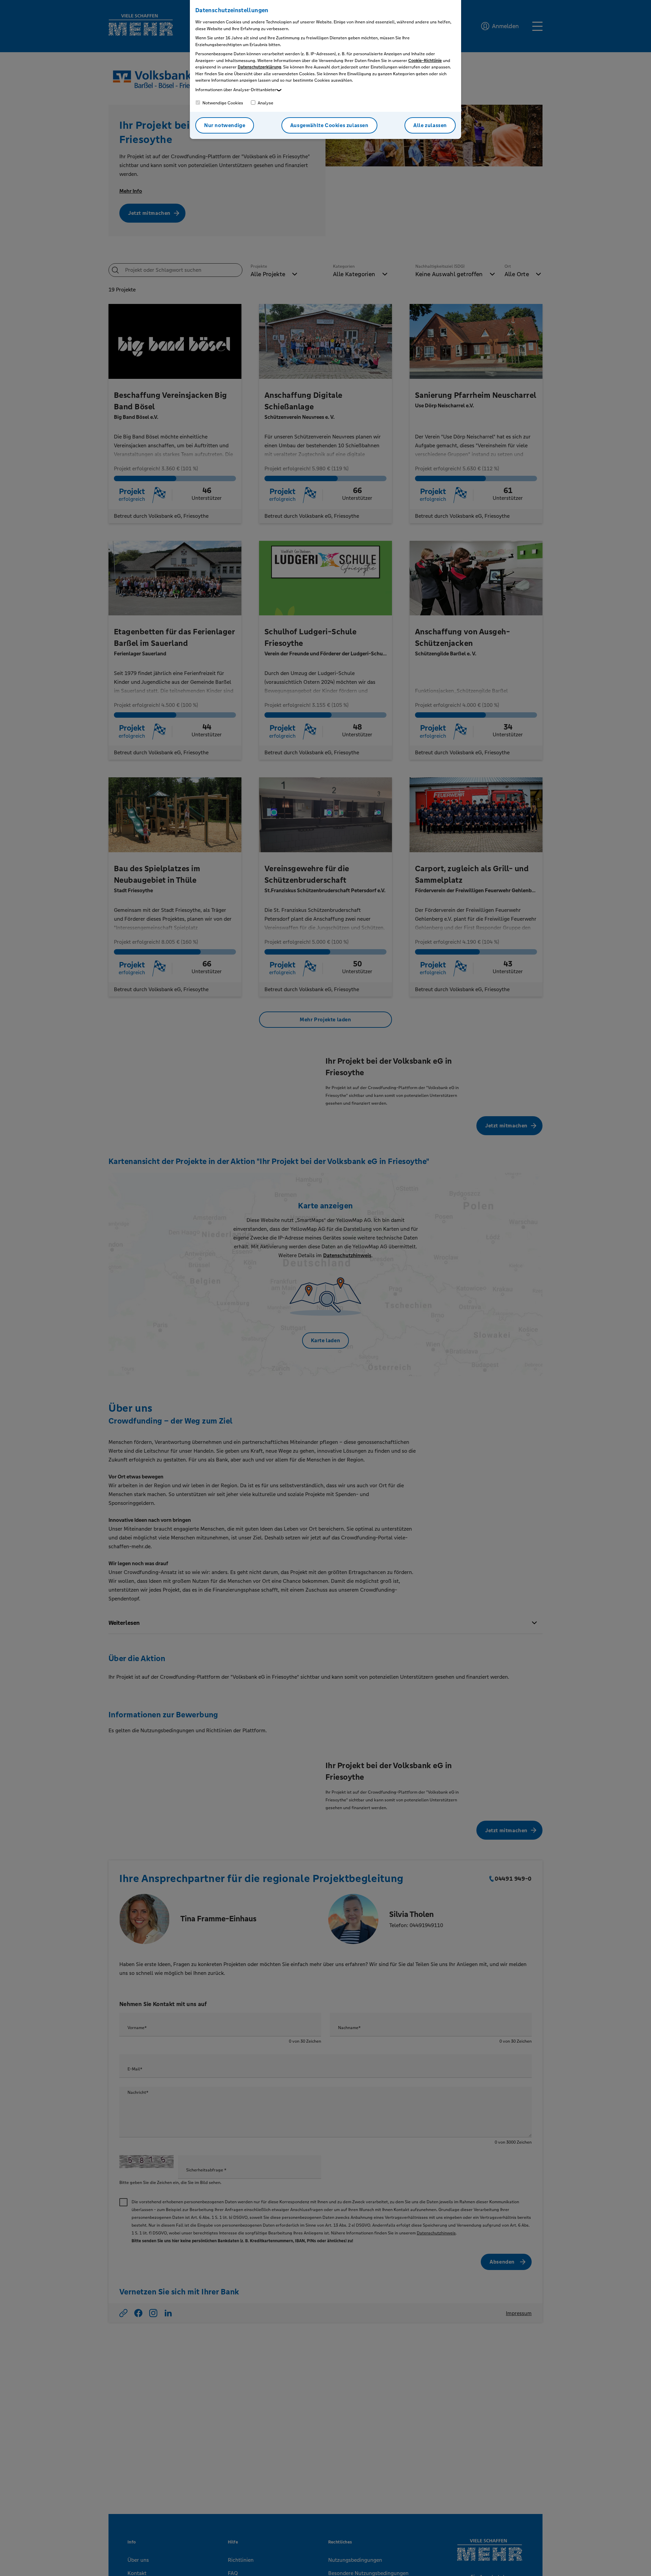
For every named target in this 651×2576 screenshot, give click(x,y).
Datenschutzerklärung (259, 67)
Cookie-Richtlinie (425, 61)
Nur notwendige (225, 125)
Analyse (265, 103)
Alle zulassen (430, 125)
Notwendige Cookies (222, 103)
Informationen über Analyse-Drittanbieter (236, 90)
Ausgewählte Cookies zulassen (329, 125)
